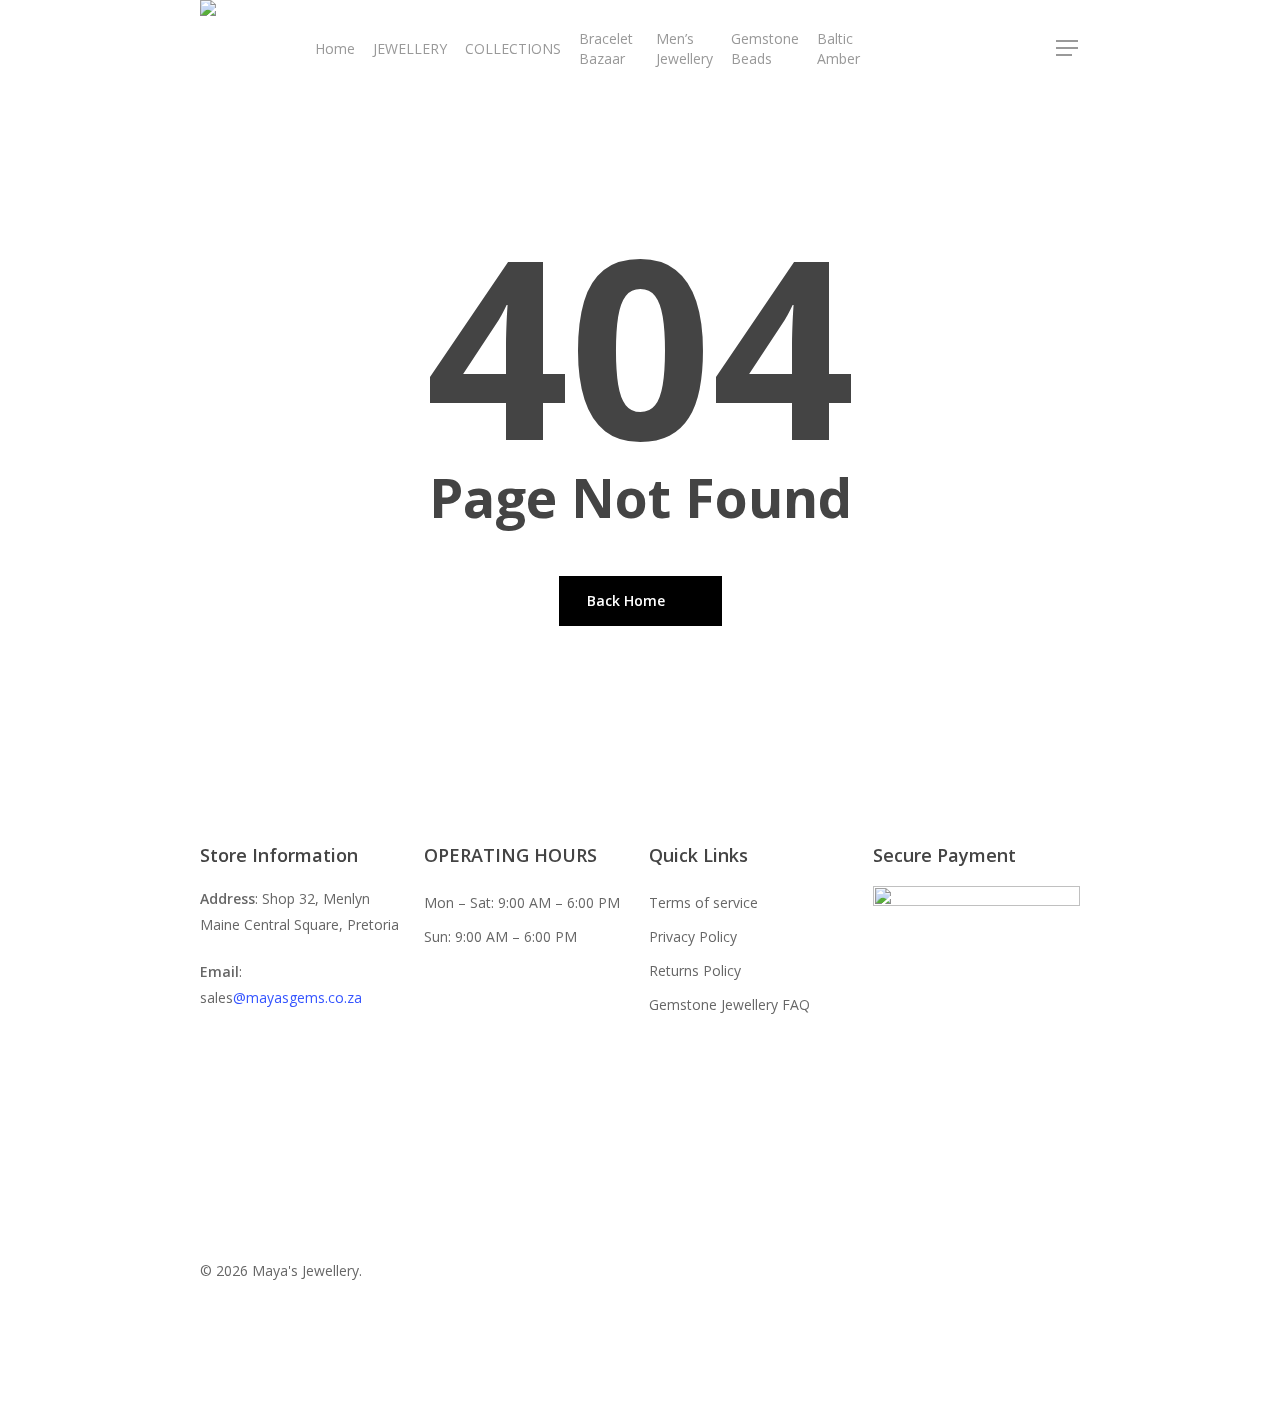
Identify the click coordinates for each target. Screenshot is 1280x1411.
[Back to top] (640, 1398)
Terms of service (703, 902)
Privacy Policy (693, 936)
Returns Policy (695, 970)
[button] (1068, 48)
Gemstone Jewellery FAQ (729, 1004)
